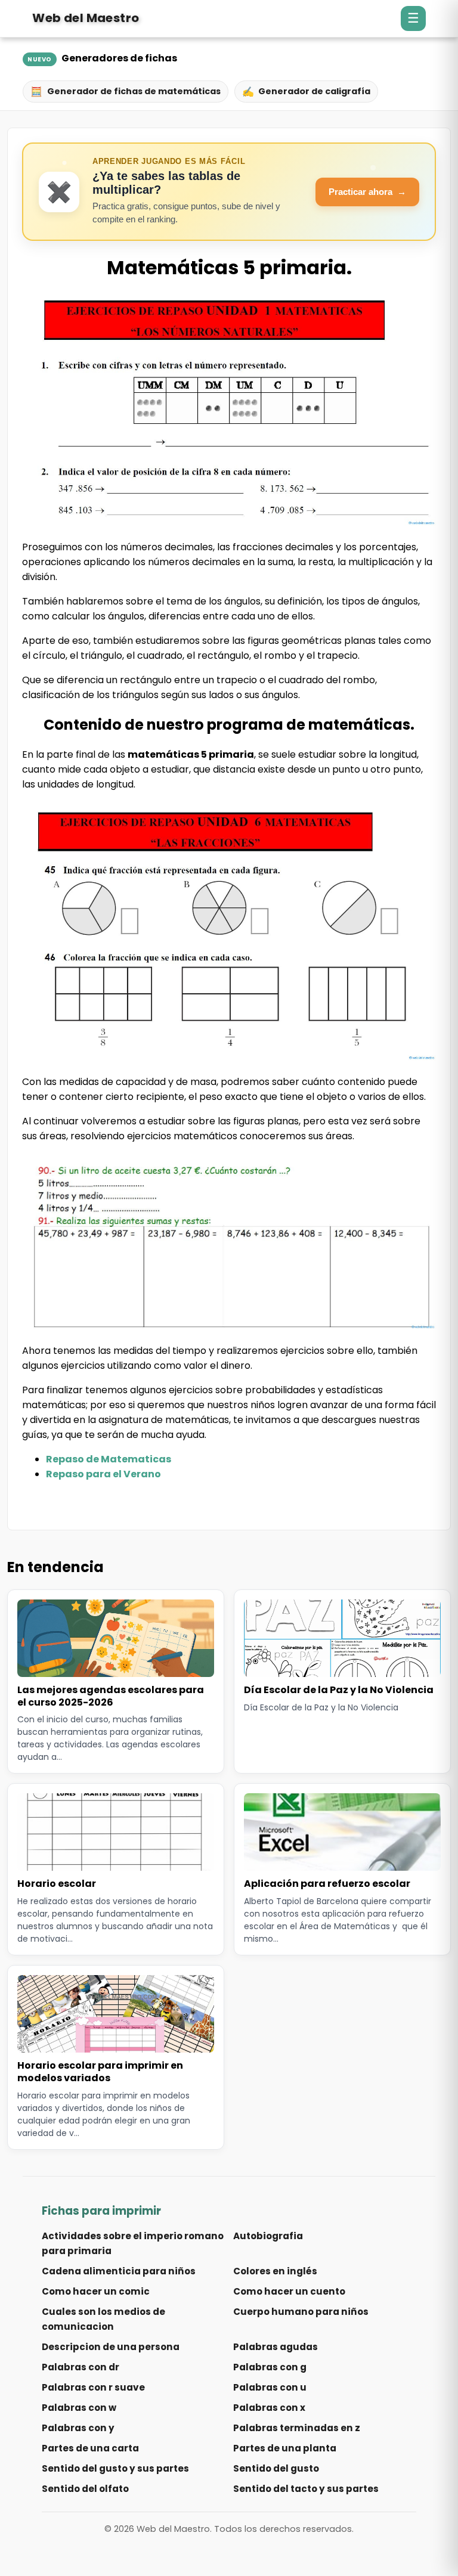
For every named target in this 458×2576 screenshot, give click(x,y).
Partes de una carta (90, 2448)
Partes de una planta (285, 2448)
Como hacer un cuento (289, 2291)
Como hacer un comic (96, 2291)
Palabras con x (269, 2408)
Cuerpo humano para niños (301, 2312)
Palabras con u (270, 2387)
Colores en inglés (275, 2271)
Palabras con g (270, 2367)
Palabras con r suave (93, 2387)
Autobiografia (268, 2236)
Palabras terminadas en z (297, 2428)
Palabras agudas (276, 2347)
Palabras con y (78, 2428)
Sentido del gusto (276, 2468)
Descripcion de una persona (111, 2347)
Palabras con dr (81, 2367)
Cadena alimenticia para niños (119, 2271)
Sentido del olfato (85, 2489)
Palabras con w (79, 2408)
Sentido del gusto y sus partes (115, 2468)
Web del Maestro (86, 18)
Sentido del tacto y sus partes (306, 2489)
